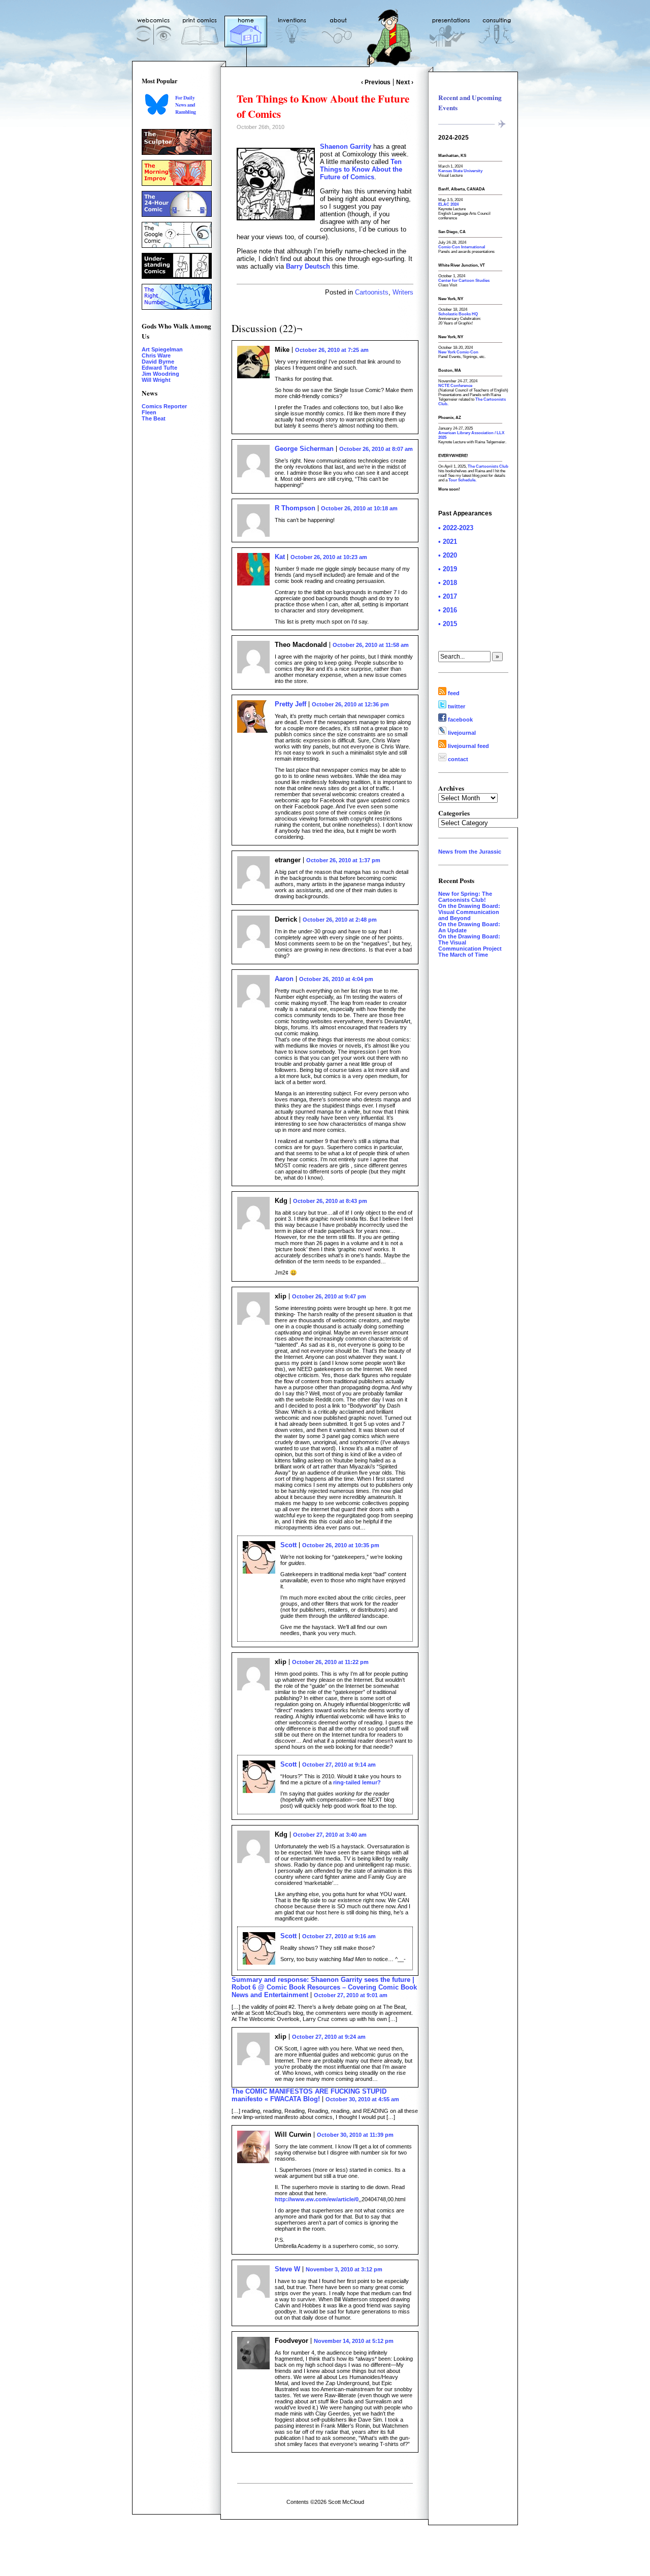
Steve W (287, 2269)
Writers (403, 292)
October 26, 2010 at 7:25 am (332, 350)
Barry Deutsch (308, 266)
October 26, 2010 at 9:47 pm (329, 1296)
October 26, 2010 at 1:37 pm (343, 860)
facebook (460, 720)
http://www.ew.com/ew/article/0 (317, 2199)
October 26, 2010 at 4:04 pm (336, 979)
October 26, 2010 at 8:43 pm (330, 1201)
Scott (288, 1545)
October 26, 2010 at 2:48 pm (340, 920)
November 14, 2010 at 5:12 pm (354, 2341)
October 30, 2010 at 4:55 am (362, 2099)
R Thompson (295, 508)
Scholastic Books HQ (458, 314)
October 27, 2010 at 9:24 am (329, 2037)
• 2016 (448, 610)
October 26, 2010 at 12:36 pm (350, 704)
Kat (280, 557)
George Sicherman (304, 449)
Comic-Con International (462, 247)
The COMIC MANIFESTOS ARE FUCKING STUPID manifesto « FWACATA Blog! (309, 2095)
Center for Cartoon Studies (464, 281)
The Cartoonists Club (488, 466)
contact (457, 759)
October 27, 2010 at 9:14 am (339, 1765)
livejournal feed (468, 746)
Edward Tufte (159, 368)
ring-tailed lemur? (357, 1782)
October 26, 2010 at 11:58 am (371, 645)
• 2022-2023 (456, 528)
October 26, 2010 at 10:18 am (359, 508)
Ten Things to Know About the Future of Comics (361, 169)
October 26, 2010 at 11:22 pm (330, 1662)
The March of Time (463, 955)
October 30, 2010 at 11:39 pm (355, 2135)
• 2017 (448, 596)
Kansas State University (460, 171)
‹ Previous (376, 82)
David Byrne (158, 362)
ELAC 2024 (448, 204)
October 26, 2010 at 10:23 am (329, 557)
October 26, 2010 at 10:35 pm (341, 1545)
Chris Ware (156, 355)
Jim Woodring (160, 374)
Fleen (149, 412)
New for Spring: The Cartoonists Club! (465, 897)
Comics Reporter (164, 406)
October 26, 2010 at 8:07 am (376, 449)
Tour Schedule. (462, 480)
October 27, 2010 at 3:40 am (330, 1835)
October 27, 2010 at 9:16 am (339, 1936)
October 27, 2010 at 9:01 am (351, 1995)
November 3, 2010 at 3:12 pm (344, 2269)
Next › (405, 82)
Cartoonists (372, 292)
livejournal (461, 733)
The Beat (154, 418)
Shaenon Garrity (346, 146)
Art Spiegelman (162, 349)
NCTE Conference (455, 386)
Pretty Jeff (290, 704)
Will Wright (156, 380)
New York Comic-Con (458, 352)
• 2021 (448, 542)
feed (453, 693)
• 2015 (448, 624)
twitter (456, 706)
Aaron (284, 979)
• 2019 (448, 569)
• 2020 (448, 555)
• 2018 (448, 583)
